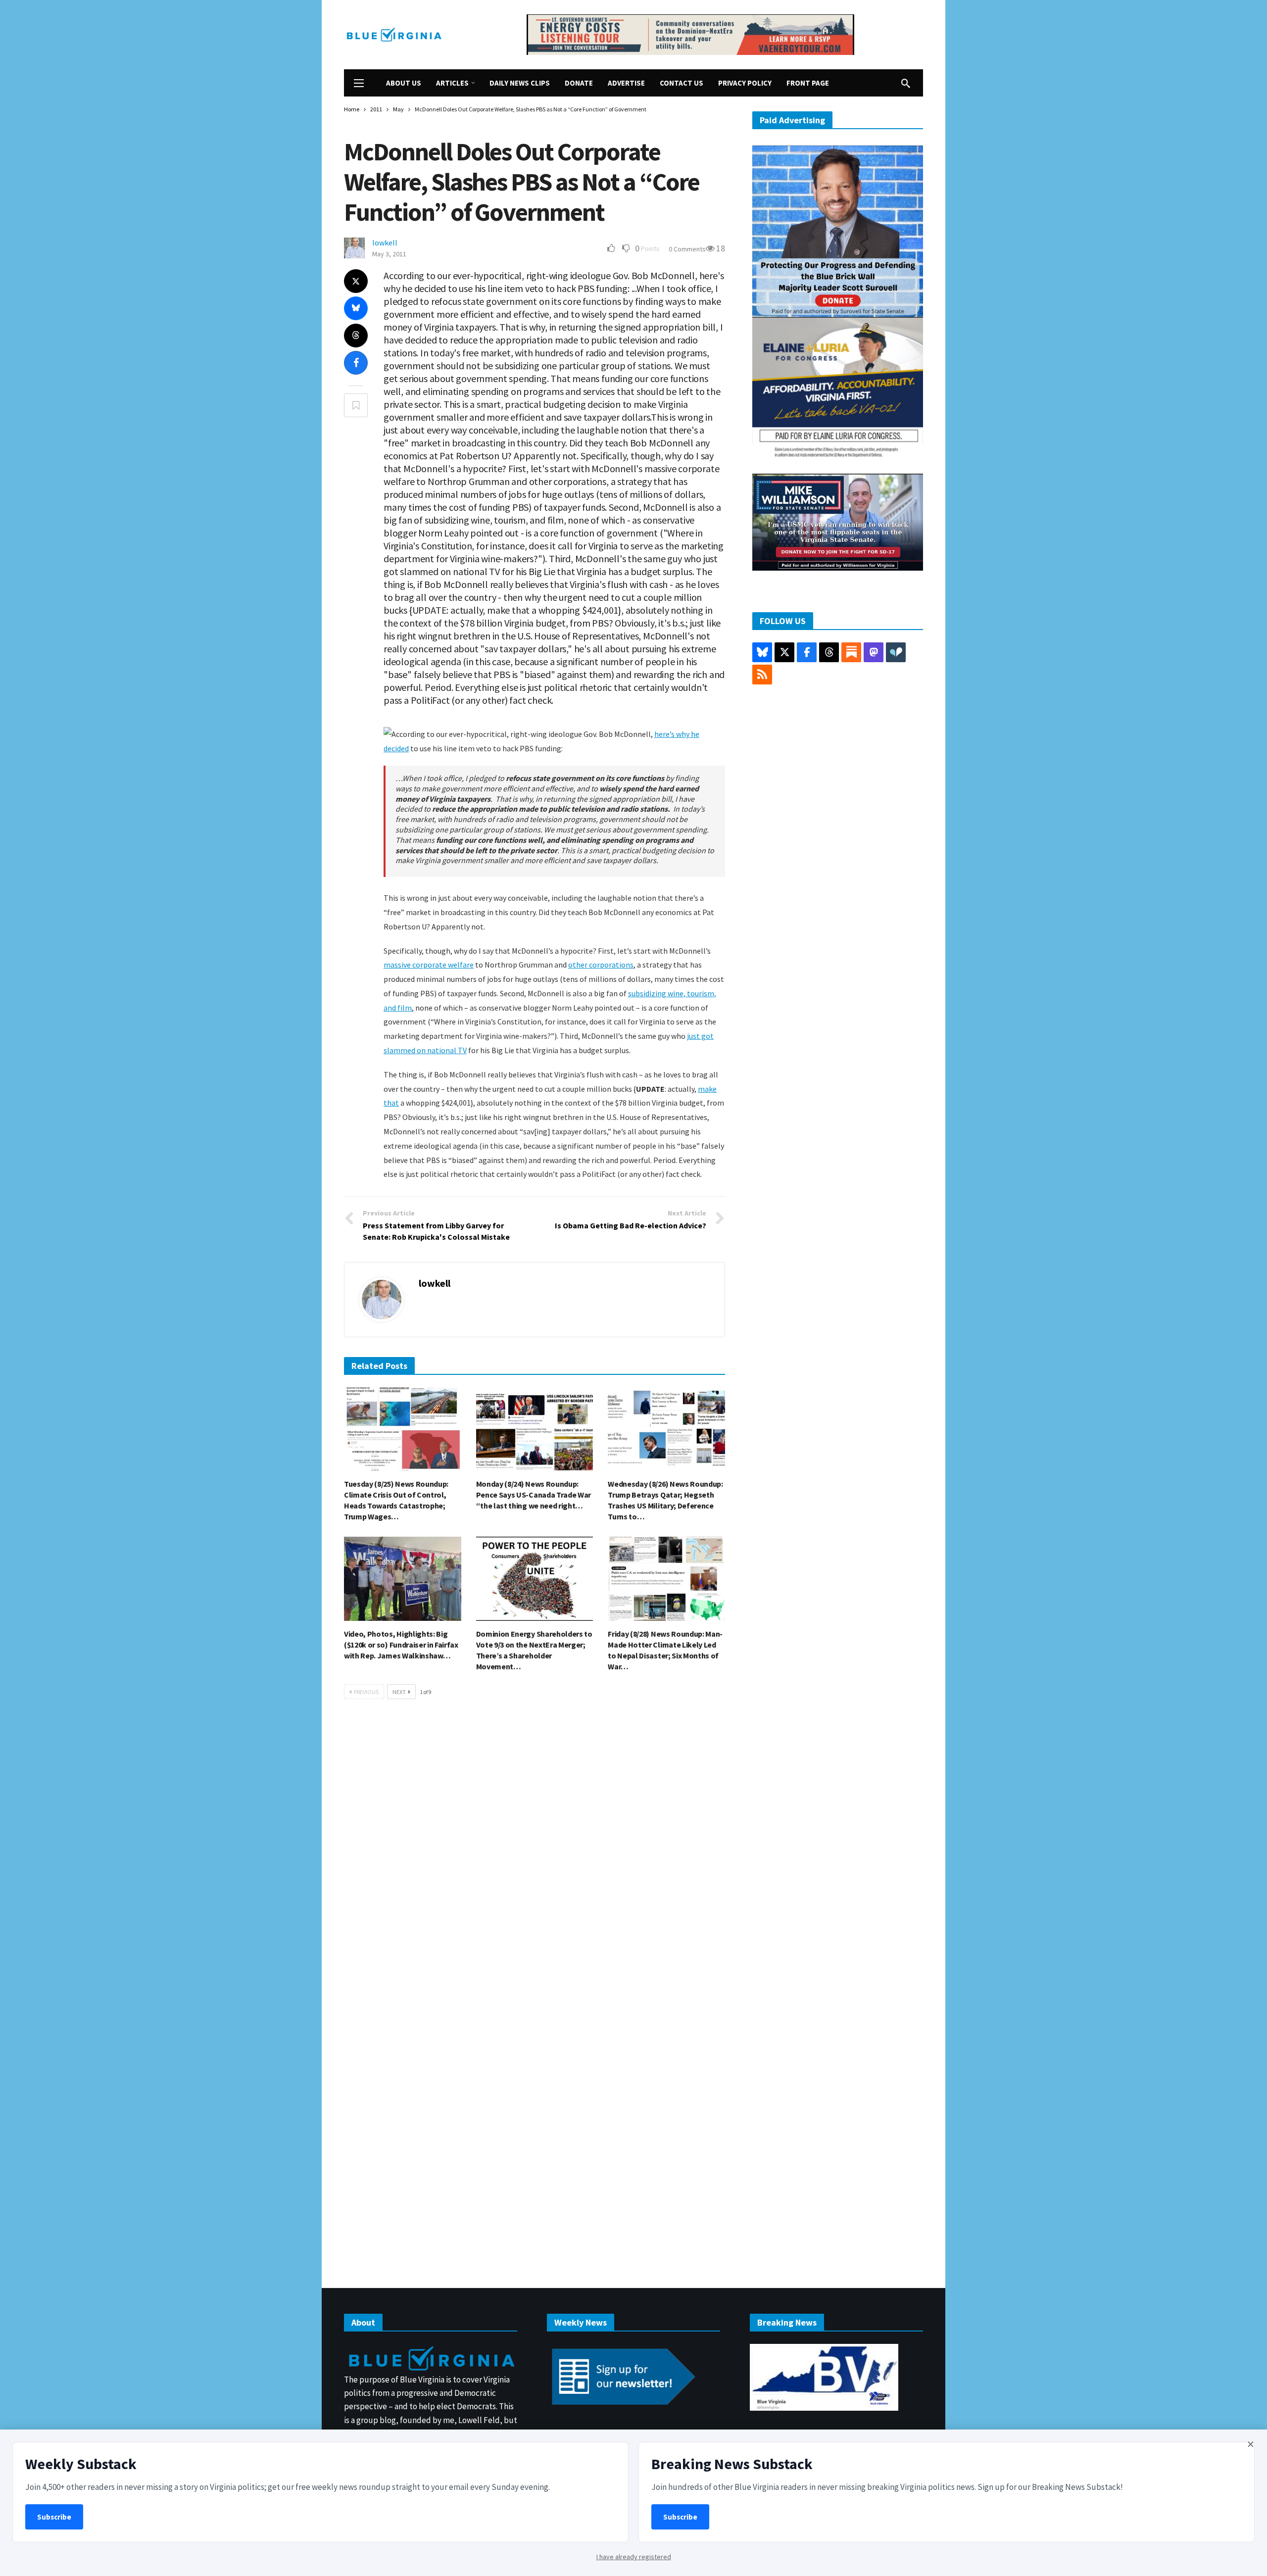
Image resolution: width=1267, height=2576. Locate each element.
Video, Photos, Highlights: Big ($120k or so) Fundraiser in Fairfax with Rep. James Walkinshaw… (401, 1645)
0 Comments (687, 249)
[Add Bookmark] (356, 405)
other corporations (601, 965)
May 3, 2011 (389, 254)
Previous (366, 1692)
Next (399, 1692)
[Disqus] (535, 1856)
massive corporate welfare (429, 965)
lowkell (385, 243)
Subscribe (54, 2517)
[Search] (906, 83)
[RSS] (762, 675)
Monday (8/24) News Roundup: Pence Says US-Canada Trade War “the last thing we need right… (534, 1495)
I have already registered (634, 2557)
